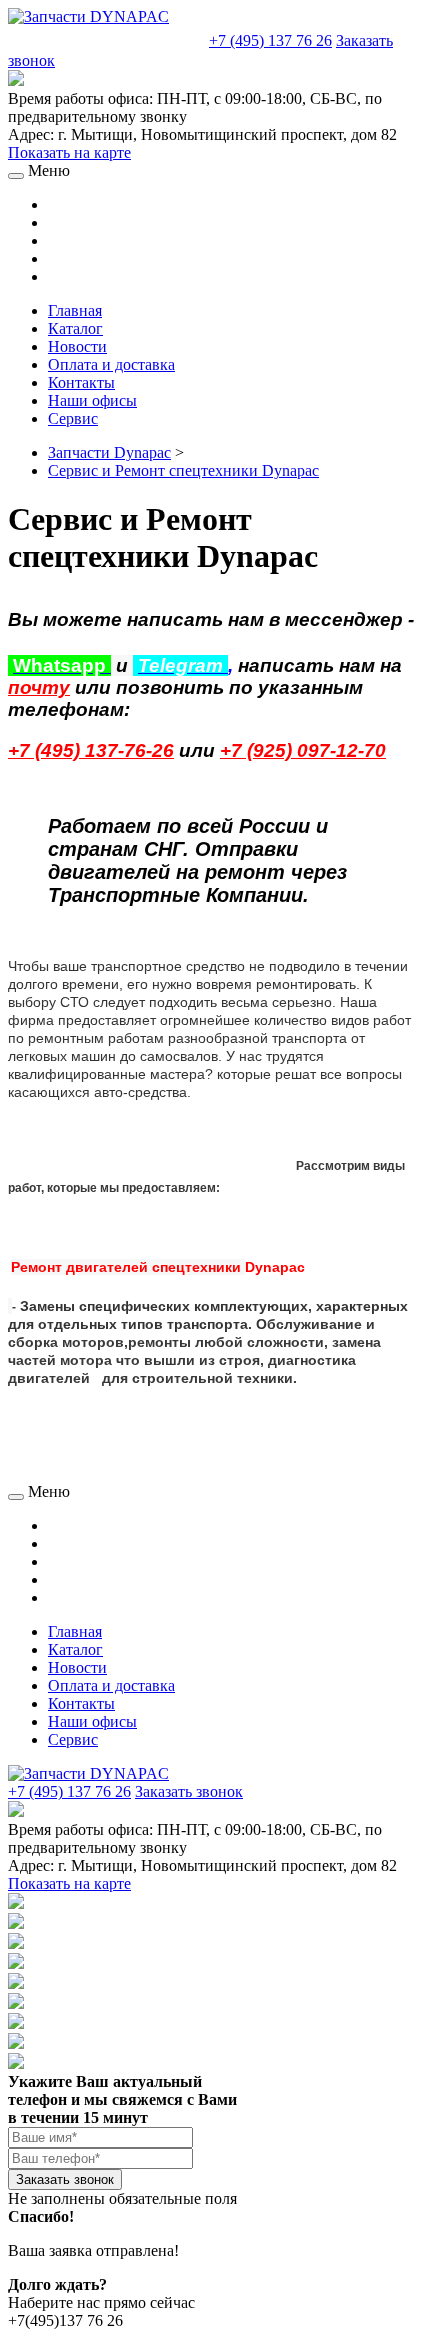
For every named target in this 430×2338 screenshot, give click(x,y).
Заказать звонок (189, 1791)
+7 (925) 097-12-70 (303, 750)
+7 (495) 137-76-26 (91, 750)
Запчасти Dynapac (109, 452)
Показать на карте (69, 152)
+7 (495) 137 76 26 (270, 40)
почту (39, 687)
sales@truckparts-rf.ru (106, 38)
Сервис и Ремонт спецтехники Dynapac (183, 470)
